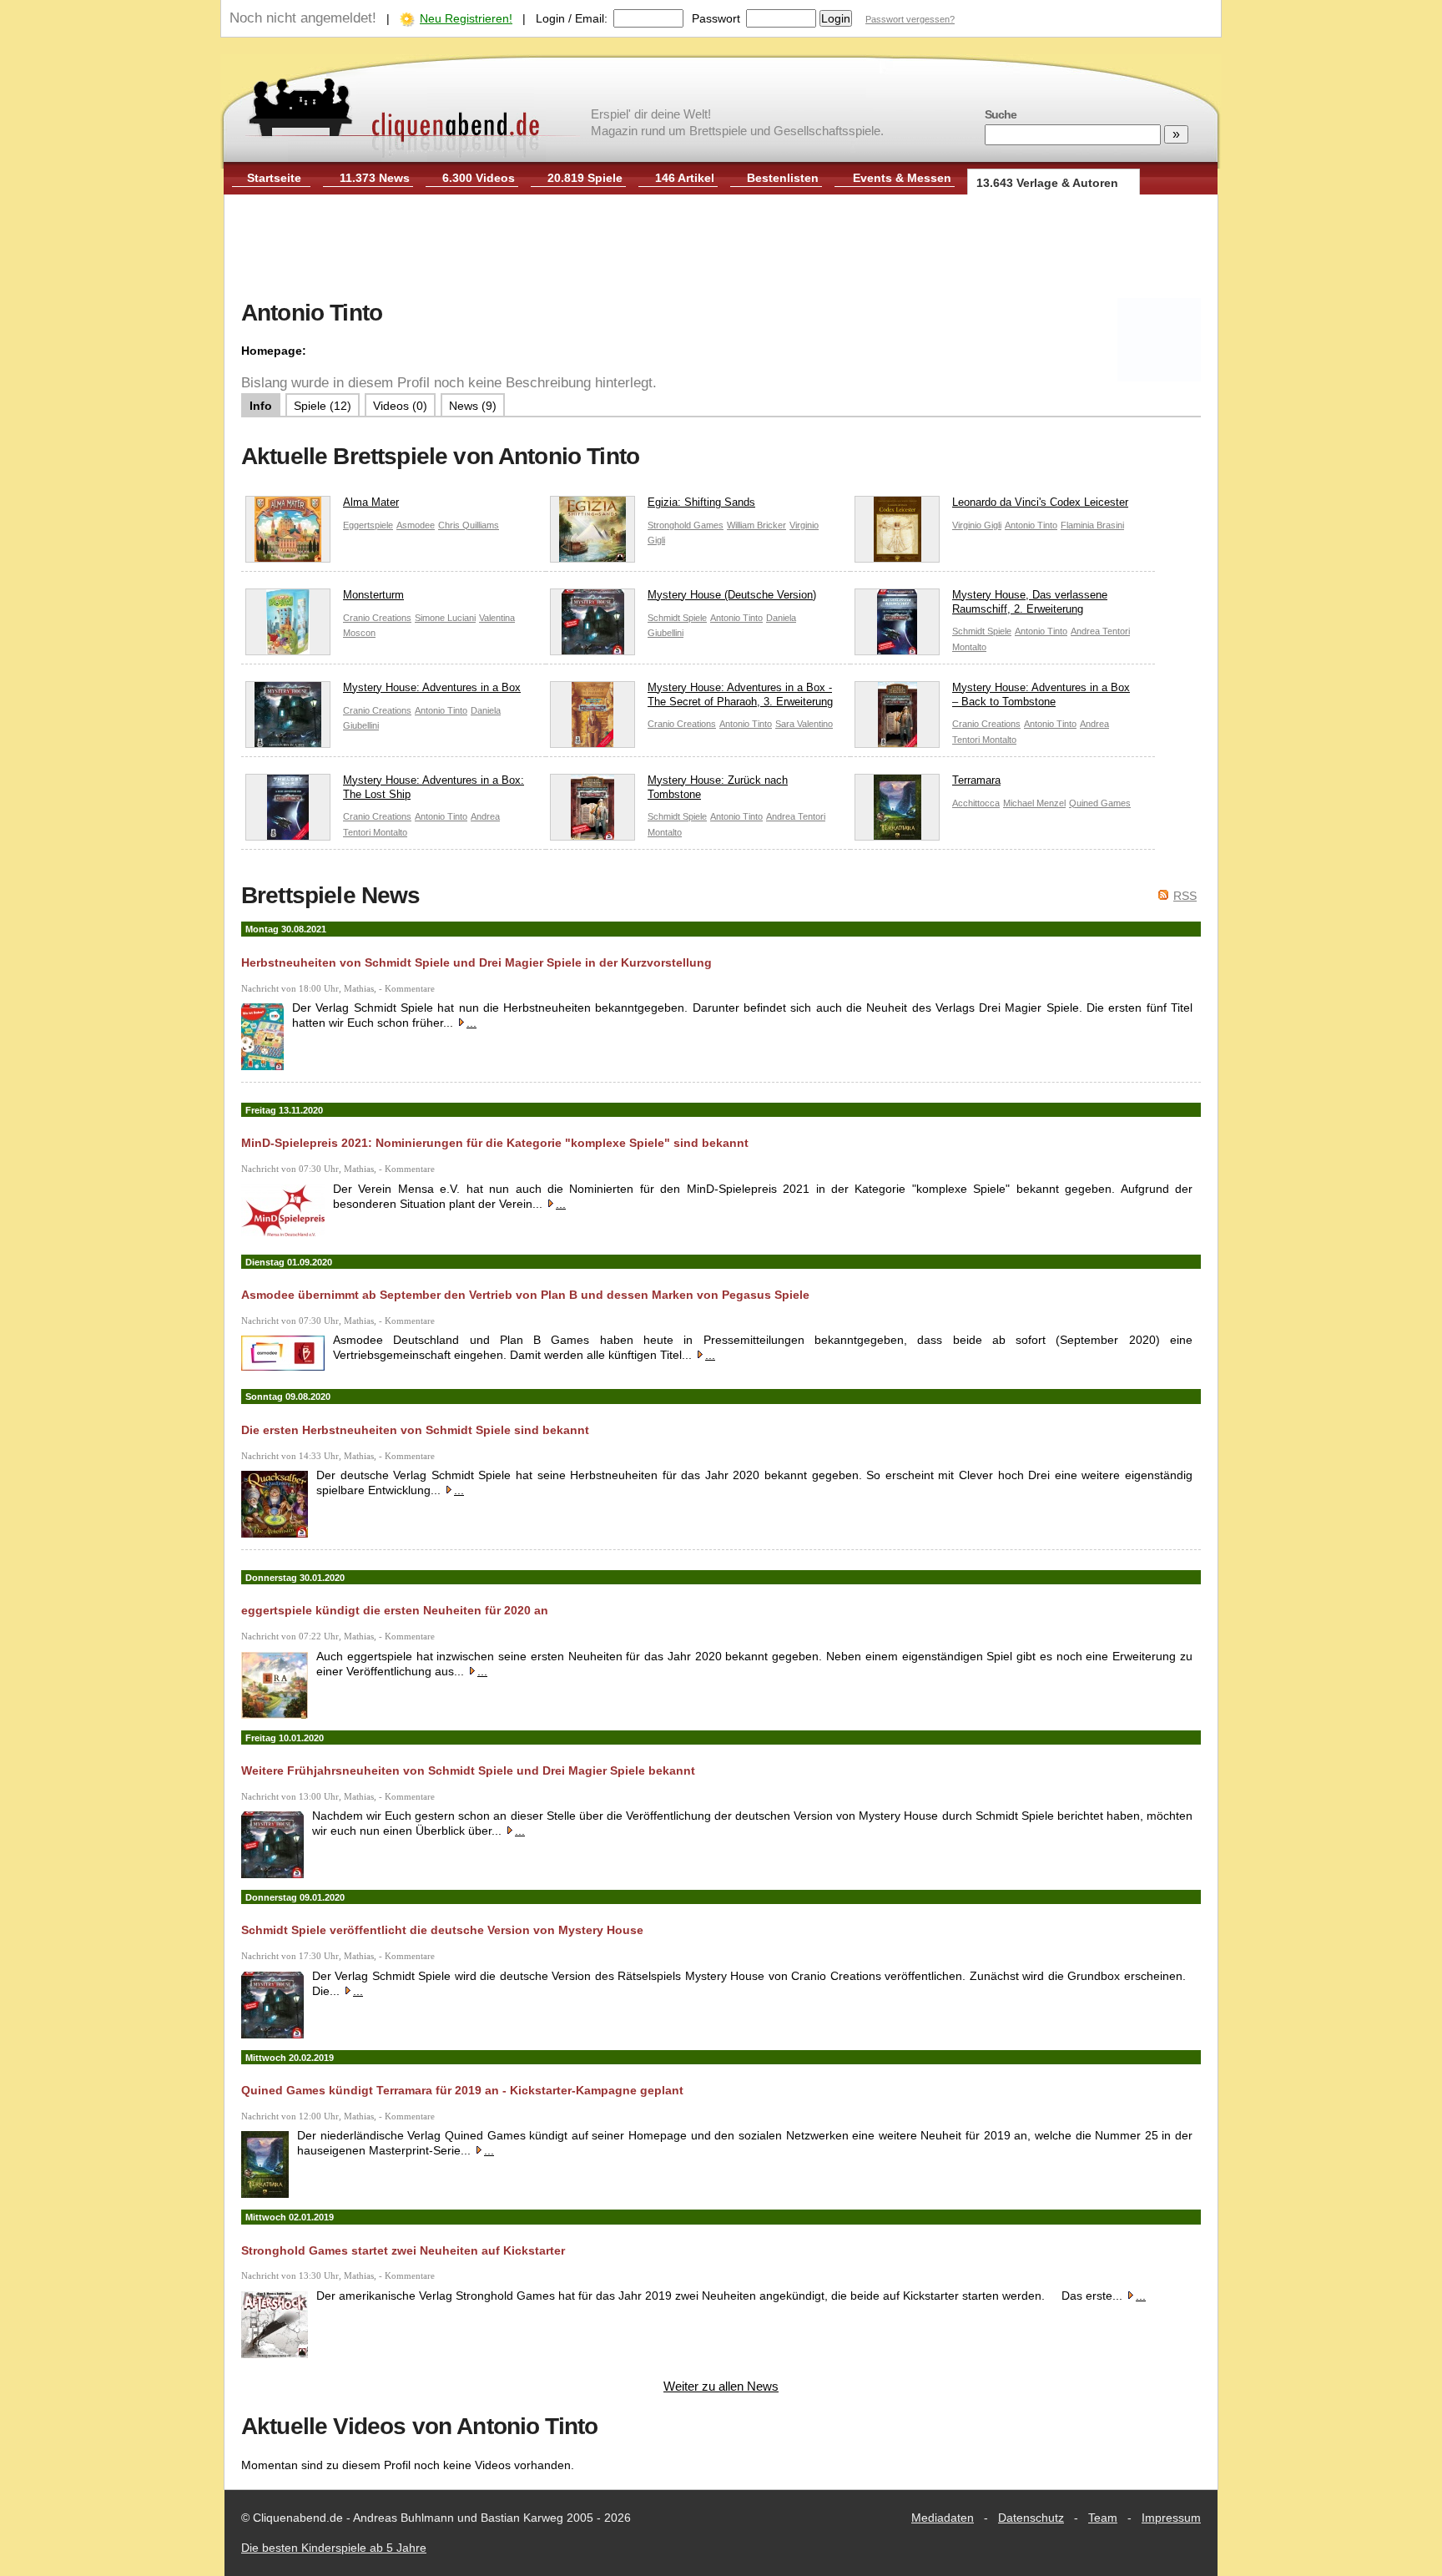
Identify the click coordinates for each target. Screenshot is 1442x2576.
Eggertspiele (368, 525)
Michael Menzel (1034, 803)
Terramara (976, 780)
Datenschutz (1031, 2518)
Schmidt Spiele (677, 618)
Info (261, 406)
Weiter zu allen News (721, 2386)
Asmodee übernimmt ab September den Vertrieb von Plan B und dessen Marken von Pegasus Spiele (525, 1295)
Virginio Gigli (977, 525)
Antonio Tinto (1031, 525)
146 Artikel (685, 178)
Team (1103, 2518)
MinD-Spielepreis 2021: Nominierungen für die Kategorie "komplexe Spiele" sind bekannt (495, 1143)
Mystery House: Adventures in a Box (432, 687)
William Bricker (756, 525)
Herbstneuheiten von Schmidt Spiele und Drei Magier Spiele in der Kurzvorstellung (476, 962)
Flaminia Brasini (1092, 525)
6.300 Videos (479, 178)
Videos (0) (400, 406)
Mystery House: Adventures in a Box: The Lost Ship (434, 787)
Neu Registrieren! (466, 18)
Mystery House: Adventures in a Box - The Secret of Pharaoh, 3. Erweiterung (740, 695)
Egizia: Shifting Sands (701, 502)
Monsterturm (373, 595)
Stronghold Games (686, 525)
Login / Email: (572, 18)
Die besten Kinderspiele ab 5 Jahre (334, 2548)
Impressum (1171, 2518)
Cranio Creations (377, 618)
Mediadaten (943, 2518)
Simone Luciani (445, 618)
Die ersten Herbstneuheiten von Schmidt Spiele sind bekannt (415, 1430)
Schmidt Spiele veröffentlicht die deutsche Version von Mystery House (442, 1930)
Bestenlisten (783, 178)
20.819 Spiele (585, 178)
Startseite (274, 178)
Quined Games (1100, 803)
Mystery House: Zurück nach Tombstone (718, 787)
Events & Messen (902, 178)
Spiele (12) (323, 406)
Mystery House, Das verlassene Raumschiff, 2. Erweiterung (1030, 602)
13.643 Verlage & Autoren (1047, 183)
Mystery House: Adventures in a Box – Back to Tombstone (1041, 695)
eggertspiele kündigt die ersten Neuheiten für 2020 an (395, 1610)
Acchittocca (976, 803)
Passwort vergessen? (910, 19)
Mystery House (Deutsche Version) (732, 595)
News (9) (473, 406)
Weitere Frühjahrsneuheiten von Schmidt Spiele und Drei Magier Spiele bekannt (468, 1770)
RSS (1185, 896)
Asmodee (416, 525)
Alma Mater (371, 502)
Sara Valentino (804, 724)
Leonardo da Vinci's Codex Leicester (1040, 502)
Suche (1001, 114)
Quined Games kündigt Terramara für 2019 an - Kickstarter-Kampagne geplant (462, 2090)
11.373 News (375, 178)
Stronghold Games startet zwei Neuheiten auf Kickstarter (403, 2250)
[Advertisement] (721, 249)
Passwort (716, 18)
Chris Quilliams (469, 525)
